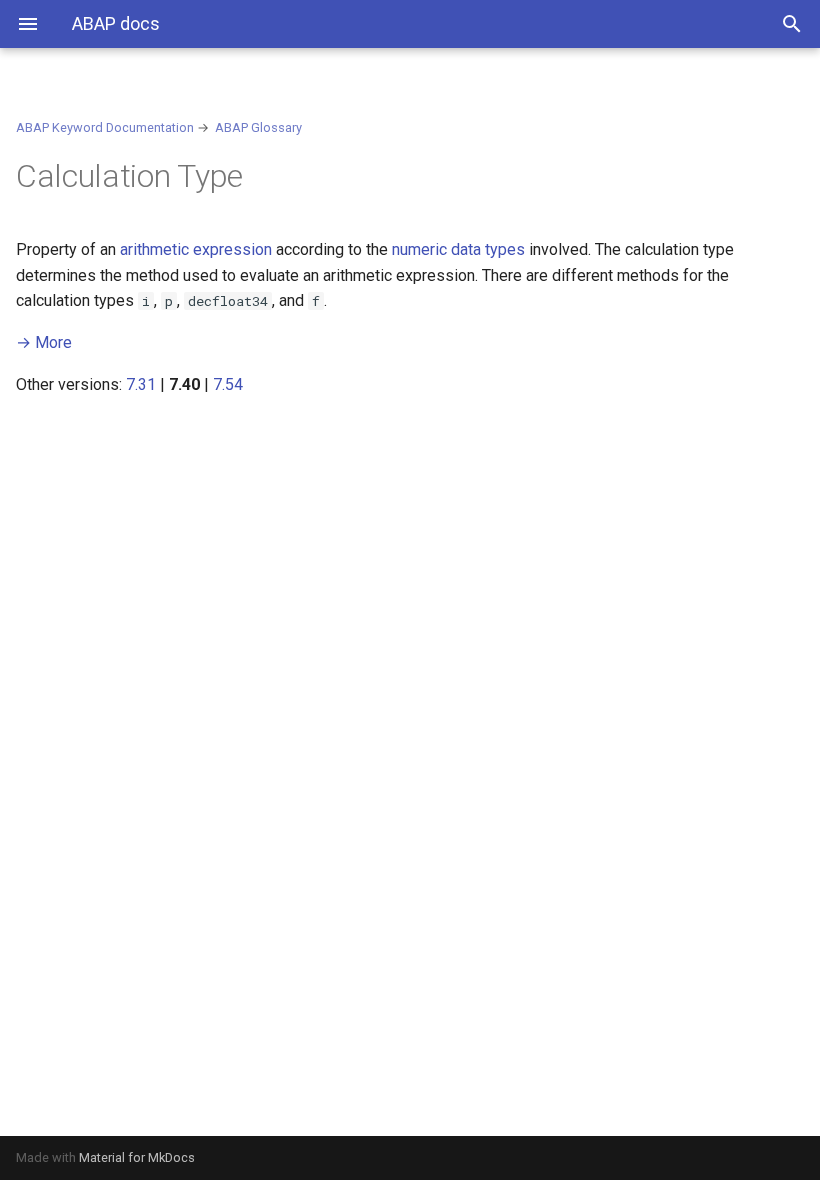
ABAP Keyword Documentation (105, 127)
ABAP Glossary (258, 127)
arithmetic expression (196, 249)
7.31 (141, 384)
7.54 (228, 384)
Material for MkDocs (137, 1157)
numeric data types (458, 249)
